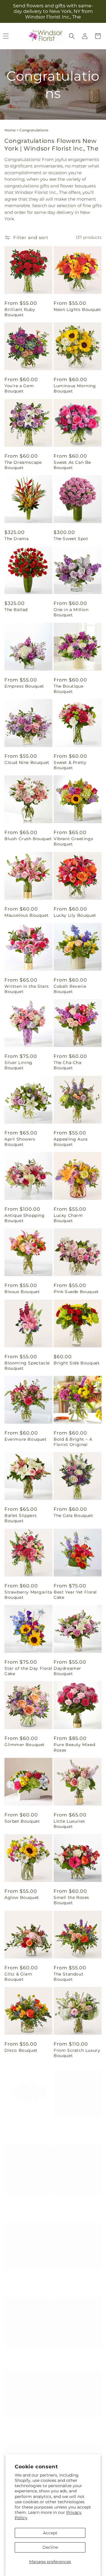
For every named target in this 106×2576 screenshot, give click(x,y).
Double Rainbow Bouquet (72, 2430)
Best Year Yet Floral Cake (75, 1595)
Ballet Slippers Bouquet (21, 1518)
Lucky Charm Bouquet (68, 1218)
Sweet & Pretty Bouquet (70, 765)
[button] (72, 36)
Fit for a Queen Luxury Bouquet (22, 2129)
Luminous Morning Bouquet (75, 388)
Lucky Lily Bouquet (75, 915)
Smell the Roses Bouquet (71, 1900)
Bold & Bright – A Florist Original (73, 1442)
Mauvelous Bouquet (26, 915)
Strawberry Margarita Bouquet (28, 1595)
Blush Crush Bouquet (28, 839)
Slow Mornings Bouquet (70, 2129)
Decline (50, 2547)
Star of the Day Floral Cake (28, 1671)
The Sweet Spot (71, 539)
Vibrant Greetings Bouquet (73, 841)
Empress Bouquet (24, 686)
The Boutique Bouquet (68, 689)
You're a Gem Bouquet (19, 388)
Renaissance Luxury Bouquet (26, 2206)
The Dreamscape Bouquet (23, 465)
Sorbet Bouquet (22, 1821)
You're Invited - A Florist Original (23, 2282)
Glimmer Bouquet (25, 1745)
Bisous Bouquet (22, 1292)
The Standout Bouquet (68, 1977)
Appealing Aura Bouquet (71, 1142)
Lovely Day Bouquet (27, 2427)
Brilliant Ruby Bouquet (20, 312)
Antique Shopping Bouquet (25, 1218)
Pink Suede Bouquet (76, 1292)
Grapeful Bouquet (73, 2356)
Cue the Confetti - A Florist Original (76, 2206)
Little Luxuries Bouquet (69, 1824)
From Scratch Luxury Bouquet (77, 2053)
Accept (50, 2533)
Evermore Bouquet (26, 1439)
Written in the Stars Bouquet (27, 989)
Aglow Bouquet (22, 1897)
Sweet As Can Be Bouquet (72, 465)
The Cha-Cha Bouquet (68, 1065)
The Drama (16, 539)
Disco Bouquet (21, 2050)
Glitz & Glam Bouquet (18, 1977)
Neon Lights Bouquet (77, 309)
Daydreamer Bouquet (67, 1671)
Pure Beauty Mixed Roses (74, 1747)
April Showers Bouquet (20, 1142)
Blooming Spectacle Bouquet (27, 1366)
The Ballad (16, 610)
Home (10, 130)
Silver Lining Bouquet (18, 1065)
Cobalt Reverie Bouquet (70, 989)
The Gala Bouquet (73, 1516)
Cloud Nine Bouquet (27, 762)
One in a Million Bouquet (71, 612)
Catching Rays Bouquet (70, 2282)
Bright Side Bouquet (77, 1363)
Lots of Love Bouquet (28, 2356)
